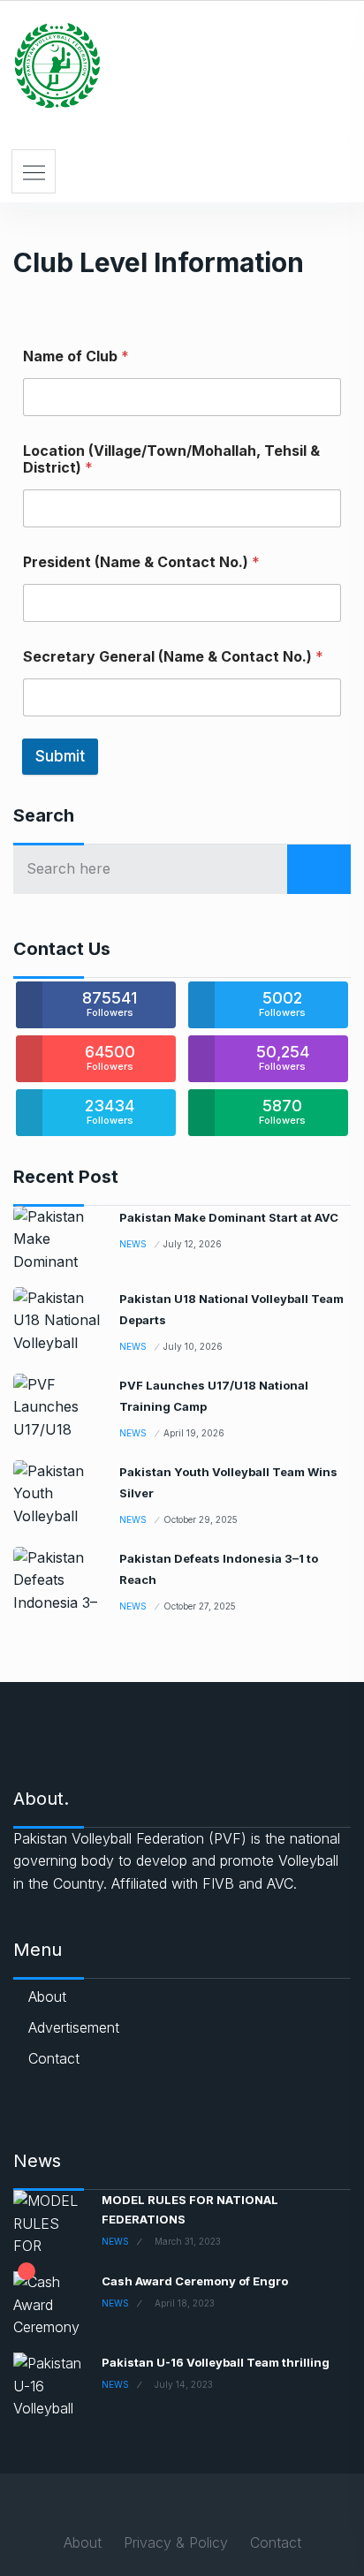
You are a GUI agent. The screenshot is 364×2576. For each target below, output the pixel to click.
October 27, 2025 (200, 1606)
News (133, 1244)
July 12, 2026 (193, 1244)
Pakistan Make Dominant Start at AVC (229, 1217)
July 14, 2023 (184, 2384)
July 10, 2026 (193, 1346)
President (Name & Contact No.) (141, 562)
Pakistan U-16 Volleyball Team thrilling (216, 2362)
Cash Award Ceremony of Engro (195, 2281)
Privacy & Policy (176, 2542)
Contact (54, 2058)
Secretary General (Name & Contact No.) (173, 657)
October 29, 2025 (201, 1519)
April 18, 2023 (185, 2303)
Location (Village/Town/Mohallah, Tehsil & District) (171, 459)
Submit (60, 756)
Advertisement (74, 2027)
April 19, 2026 (194, 1433)
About (47, 1996)
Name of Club (76, 356)
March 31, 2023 (188, 2241)
